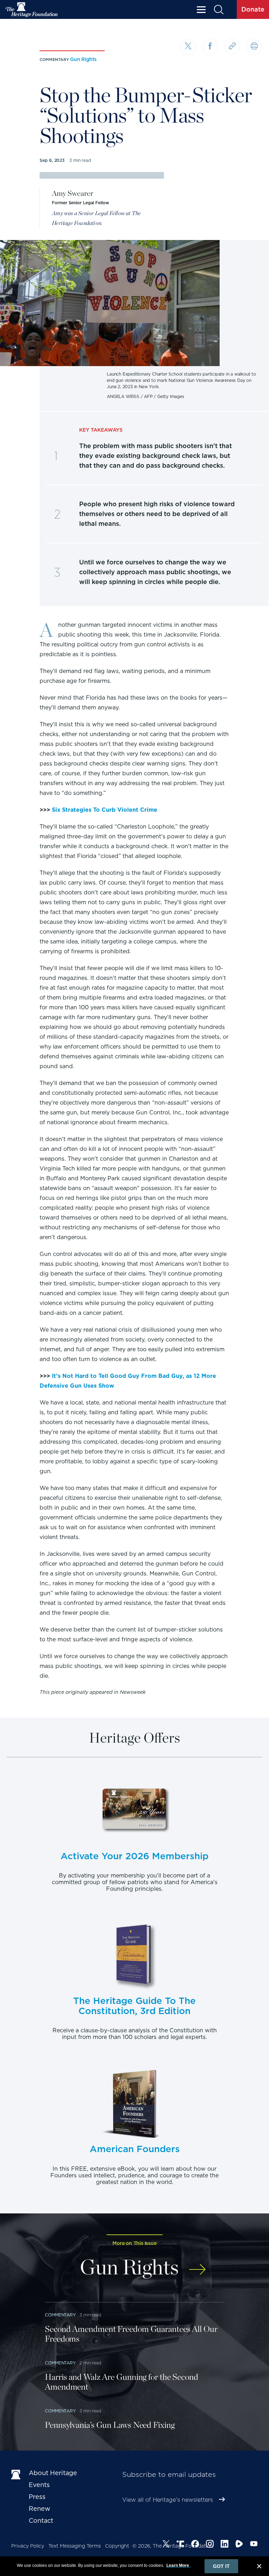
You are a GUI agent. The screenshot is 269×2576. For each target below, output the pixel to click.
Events (39, 2485)
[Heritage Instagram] (210, 2545)
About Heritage (53, 2473)
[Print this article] (254, 46)
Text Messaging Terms (75, 2546)
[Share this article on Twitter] (188, 47)
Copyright (117, 2546)
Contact (41, 2520)
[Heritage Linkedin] (225, 2545)
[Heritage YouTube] (254, 2545)
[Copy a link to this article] (232, 46)
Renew (40, 2509)
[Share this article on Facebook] (210, 46)
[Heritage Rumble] (239, 2545)
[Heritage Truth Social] (180, 2545)
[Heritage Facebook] (195, 2545)
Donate (253, 9)
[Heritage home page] (16, 2474)
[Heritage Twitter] (166, 2545)
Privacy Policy (28, 2546)
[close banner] (259, 2567)
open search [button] (218, 10)
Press (37, 2497)
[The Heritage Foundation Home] (32, 10)
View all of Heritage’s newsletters (168, 2500)
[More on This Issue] (197, 2266)
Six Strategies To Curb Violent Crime (105, 810)
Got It (221, 2566)
